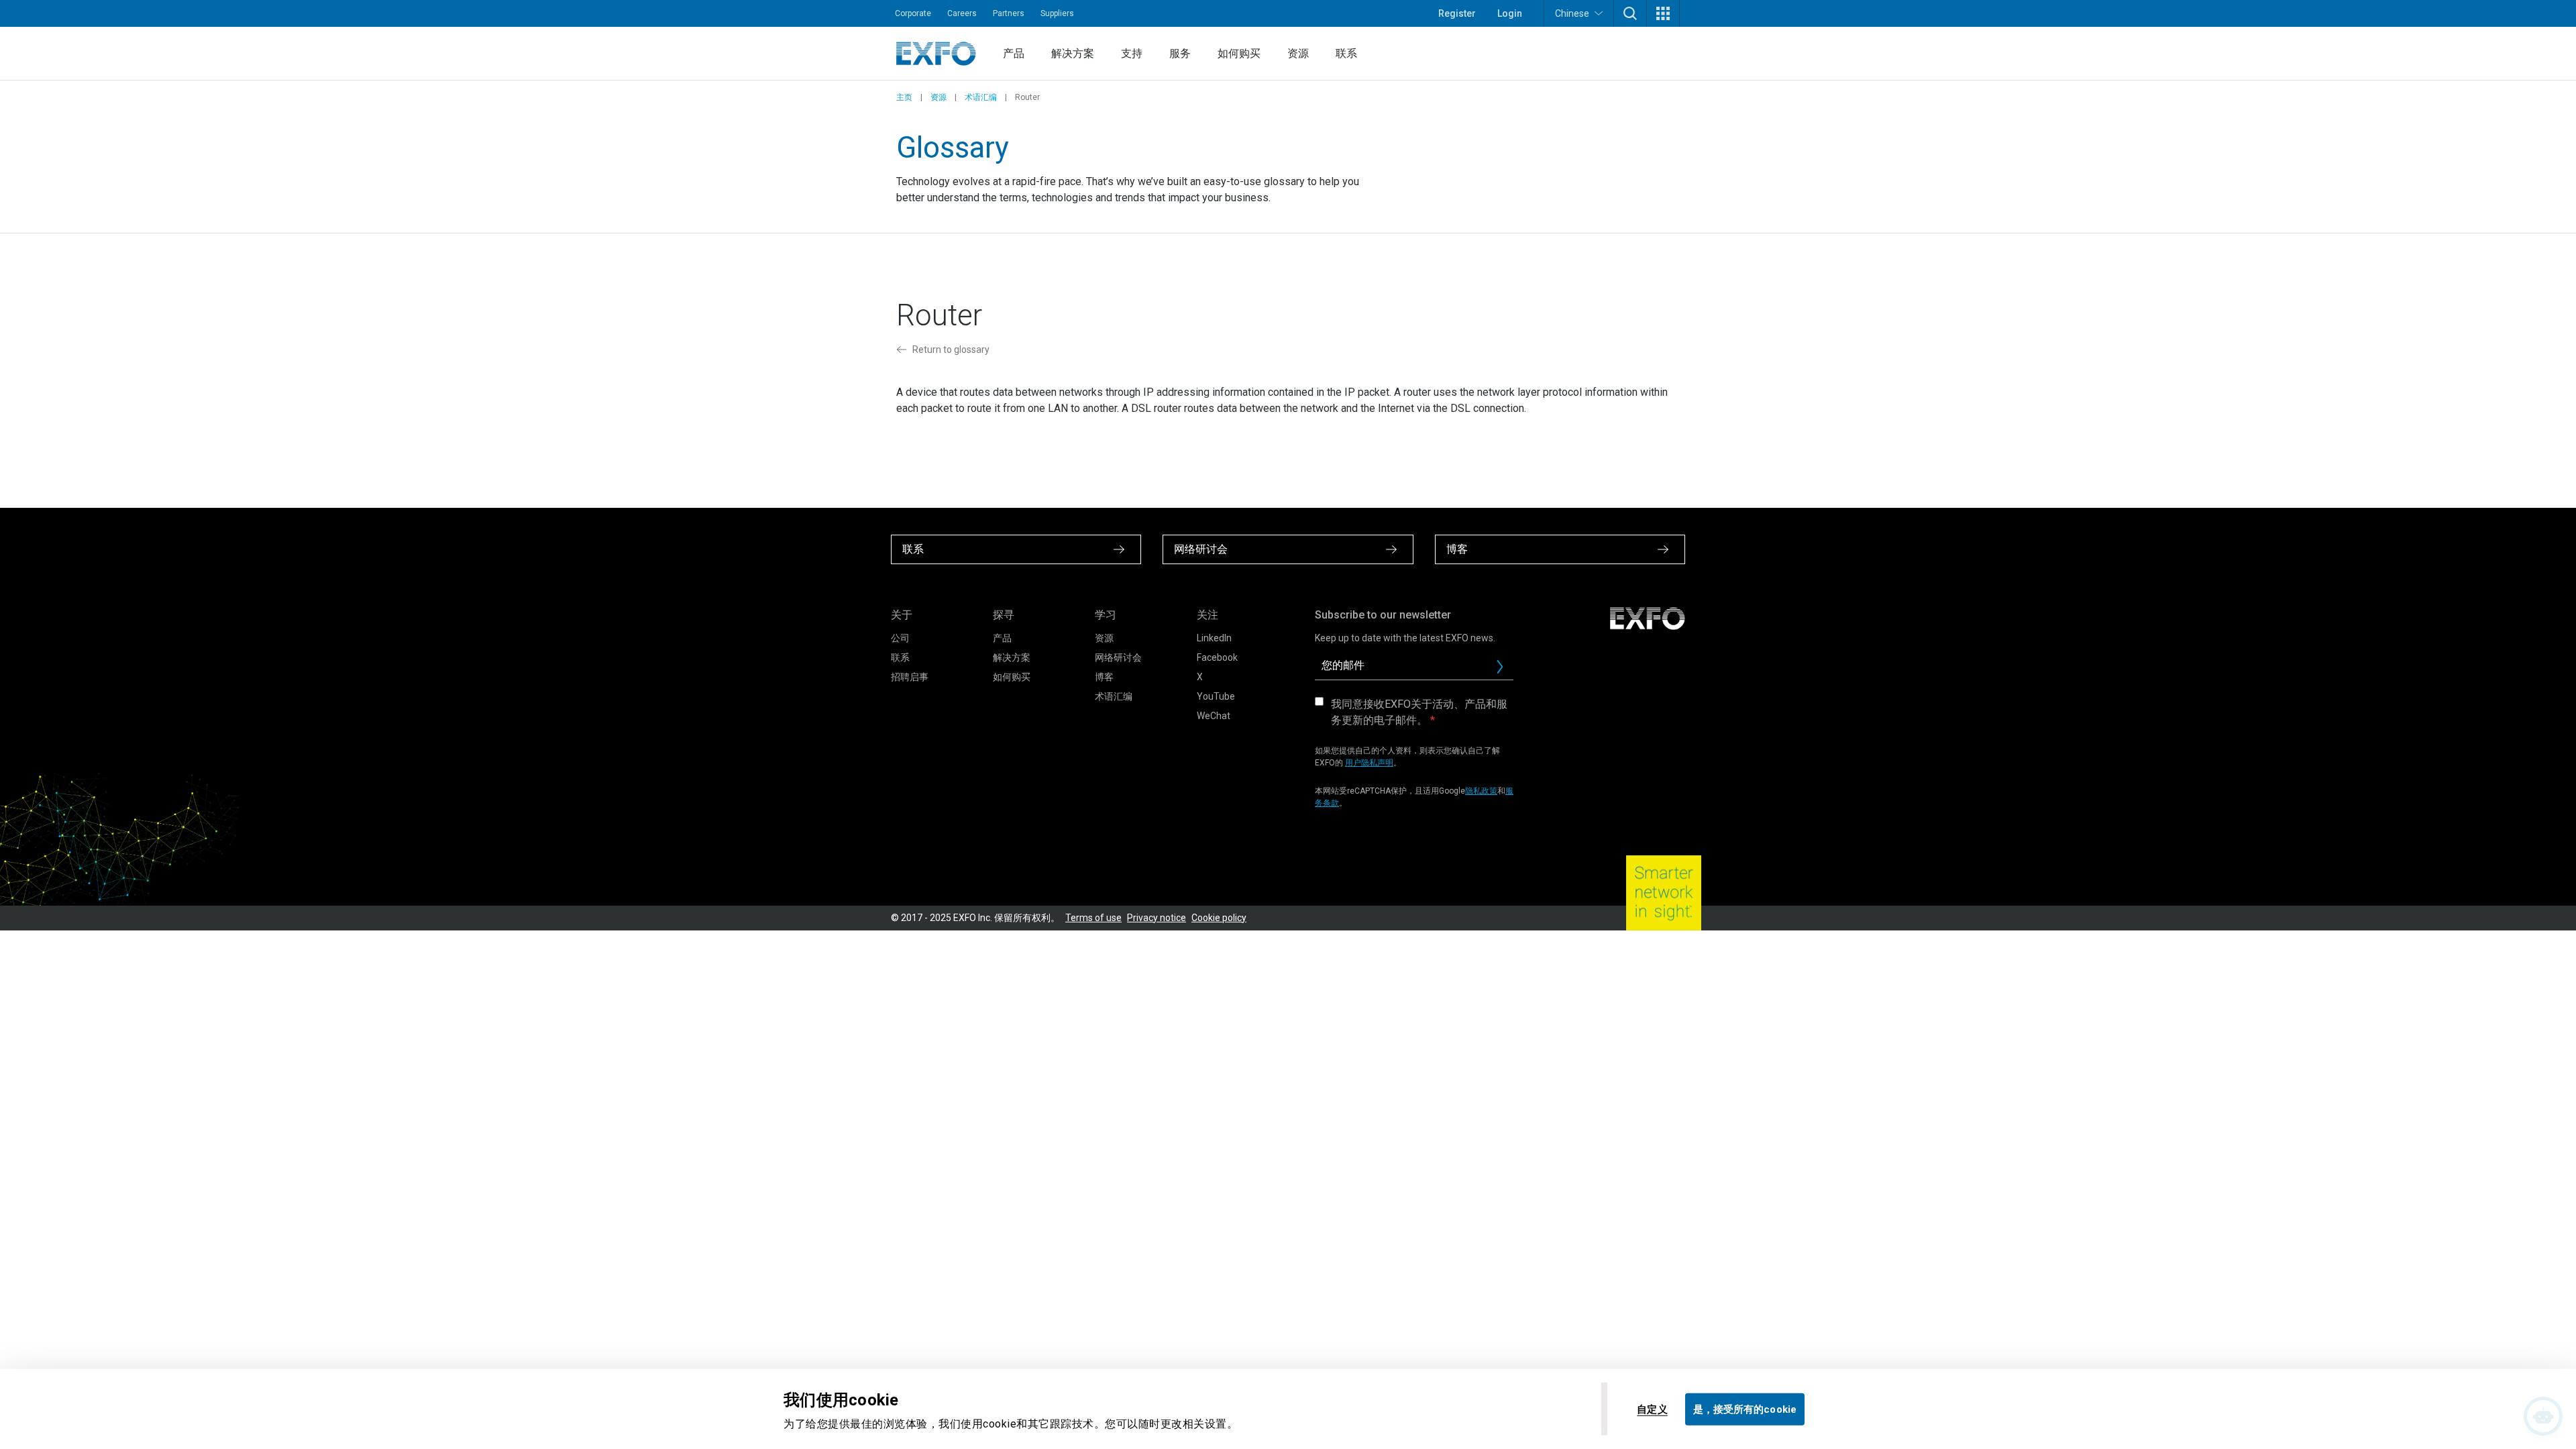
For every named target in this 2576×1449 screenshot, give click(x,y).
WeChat (1214, 716)
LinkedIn (1214, 638)
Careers (962, 13)
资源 (1298, 53)
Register (1457, 13)
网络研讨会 (1118, 657)
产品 (1014, 53)
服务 (1180, 53)
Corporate (913, 13)
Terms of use (1093, 918)
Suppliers (1057, 13)
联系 (1346, 53)
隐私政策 (1481, 791)
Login (1510, 13)
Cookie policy (1219, 918)
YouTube (1216, 696)
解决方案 (1073, 53)
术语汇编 (981, 97)
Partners (1009, 13)
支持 (1132, 53)
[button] (1630, 13)
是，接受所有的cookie (1745, 1409)
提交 (1505, 670)
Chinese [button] (1572, 13)
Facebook (1217, 657)
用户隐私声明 (1369, 763)
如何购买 (1239, 53)
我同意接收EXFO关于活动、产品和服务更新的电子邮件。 (1419, 712)
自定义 (1652, 1409)
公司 (900, 638)
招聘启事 (910, 677)
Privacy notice (1157, 918)
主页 (904, 97)
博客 (1104, 677)
